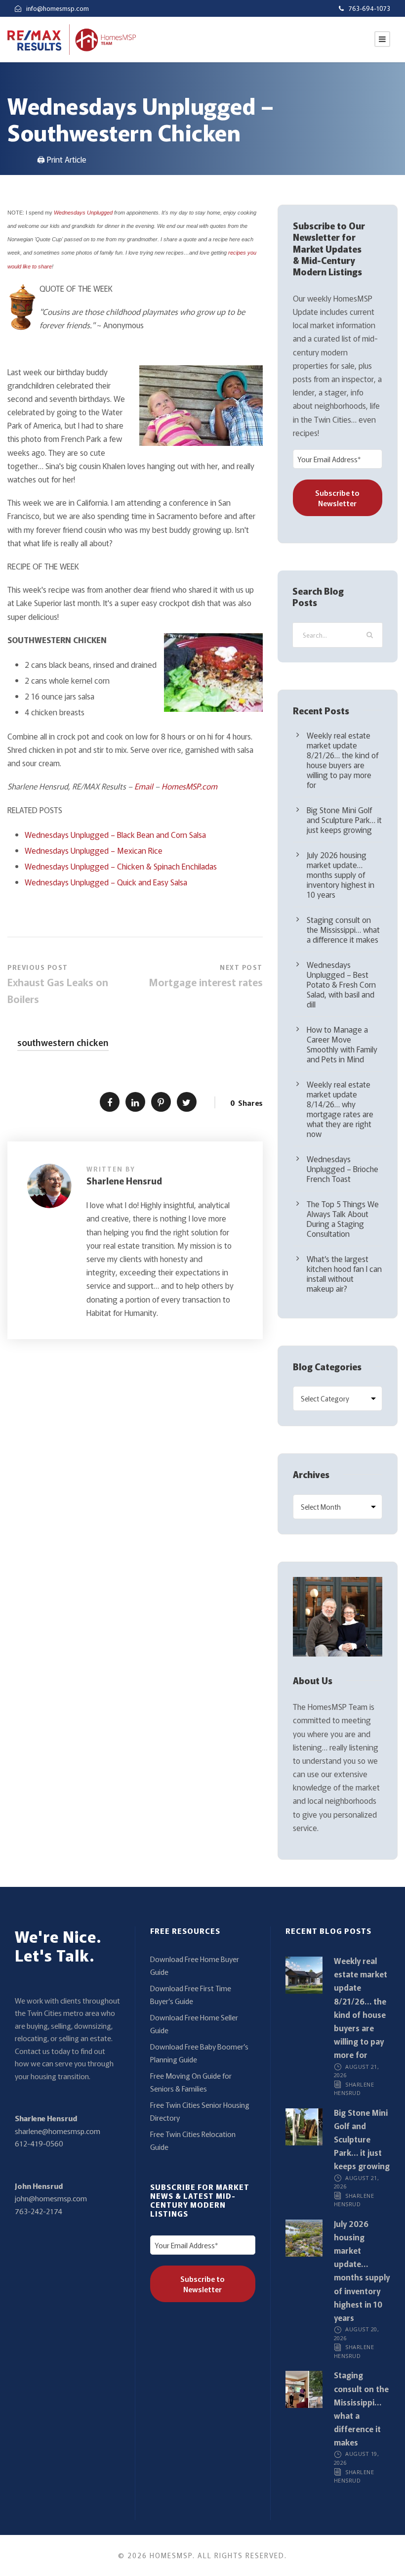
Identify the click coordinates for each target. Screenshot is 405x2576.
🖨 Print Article (62, 159)
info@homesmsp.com (58, 8)
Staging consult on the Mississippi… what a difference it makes (343, 929)
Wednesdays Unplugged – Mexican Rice (94, 850)
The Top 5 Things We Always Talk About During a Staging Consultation (343, 1219)
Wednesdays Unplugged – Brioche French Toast (343, 1169)
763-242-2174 (39, 2211)
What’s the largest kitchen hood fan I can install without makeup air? (344, 1273)
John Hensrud (39, 2186)
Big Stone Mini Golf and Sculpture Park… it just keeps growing (344, 820)
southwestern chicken (63, 1042)
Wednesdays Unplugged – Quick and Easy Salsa (106, 882)
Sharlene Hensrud (124, 1180)
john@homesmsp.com (51, 2198)
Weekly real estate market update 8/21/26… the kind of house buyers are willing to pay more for (343, 760)
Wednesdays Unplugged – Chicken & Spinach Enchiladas (121, 866)
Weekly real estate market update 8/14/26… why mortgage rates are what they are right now (340, 1109)
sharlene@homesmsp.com (58, 2131)
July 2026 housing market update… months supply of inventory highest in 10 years (341, 874)
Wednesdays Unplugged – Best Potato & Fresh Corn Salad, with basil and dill (341, 984)
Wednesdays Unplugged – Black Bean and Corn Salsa (115, 834)
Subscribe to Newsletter (337, 498)
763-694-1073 (369, 8)
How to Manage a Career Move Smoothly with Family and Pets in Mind (342, 1044)
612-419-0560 (39, 2143)
